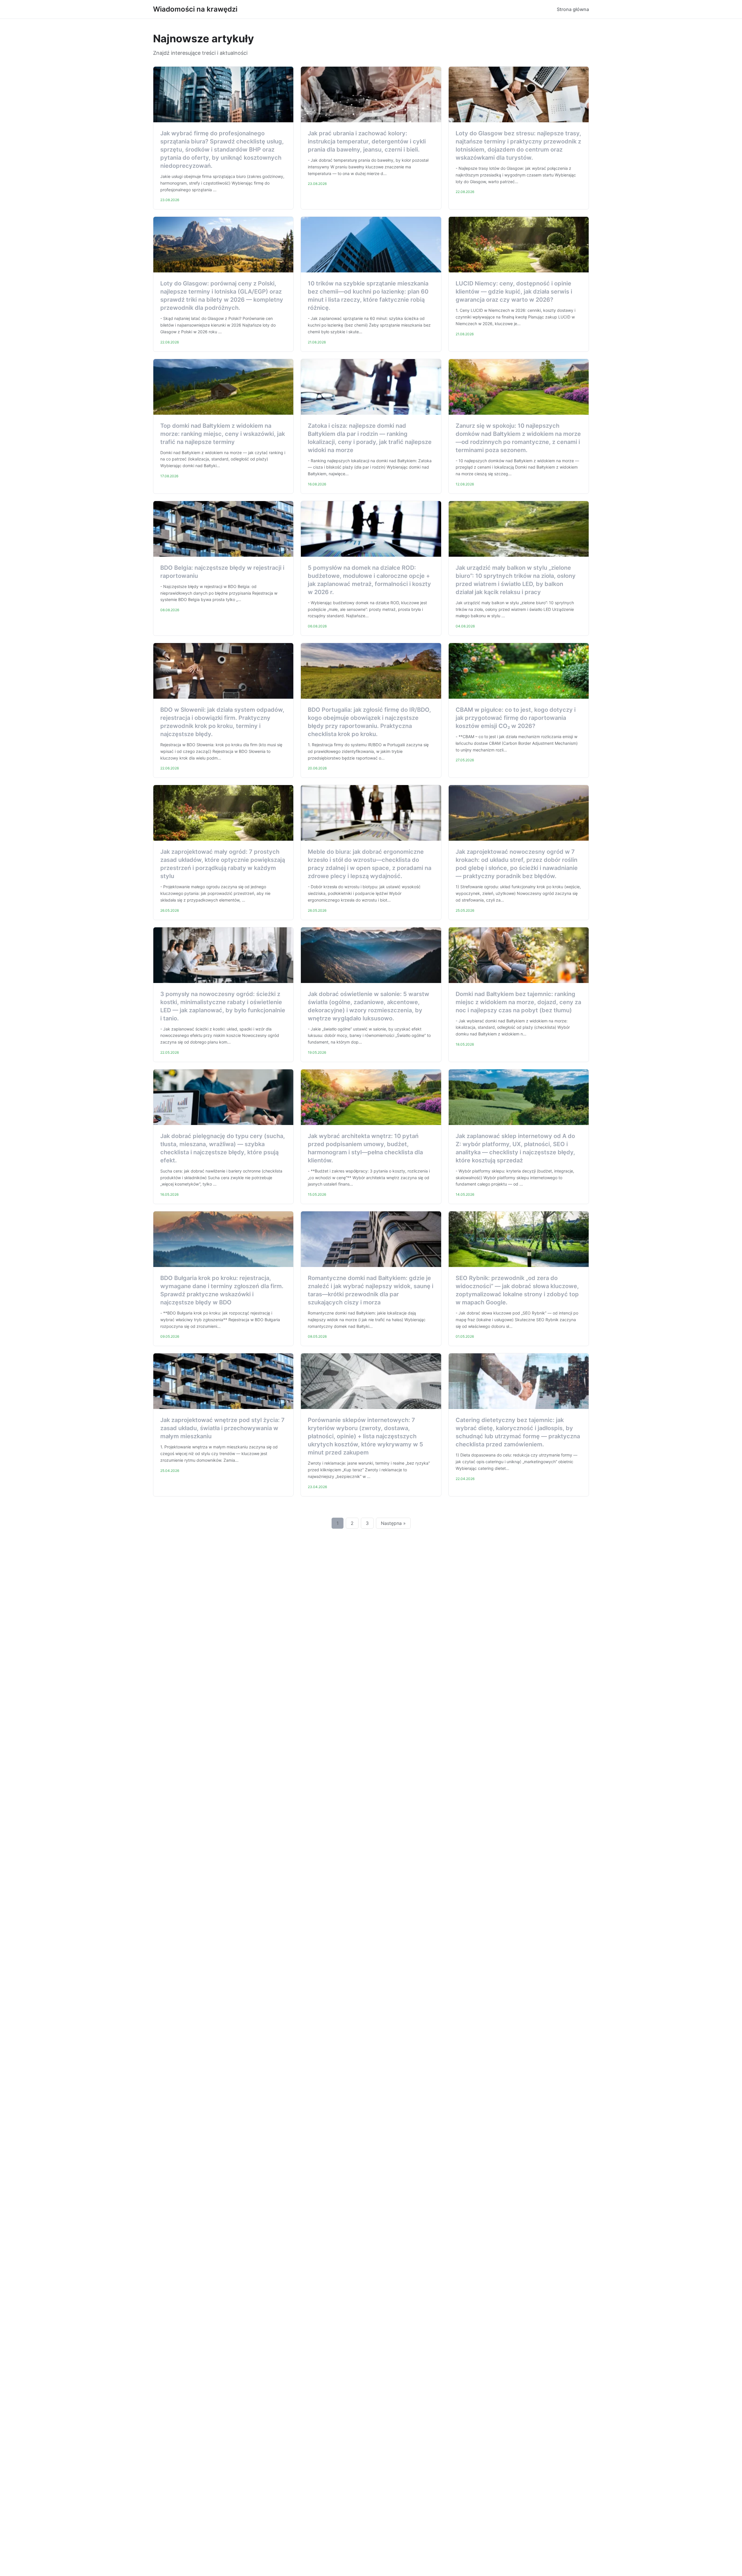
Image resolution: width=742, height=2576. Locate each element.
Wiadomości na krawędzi (195, 9)
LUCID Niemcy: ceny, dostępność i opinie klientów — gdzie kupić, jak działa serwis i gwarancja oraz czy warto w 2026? (514, 292)
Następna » (393, 1523)
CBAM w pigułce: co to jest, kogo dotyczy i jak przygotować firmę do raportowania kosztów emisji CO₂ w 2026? (516, 718)
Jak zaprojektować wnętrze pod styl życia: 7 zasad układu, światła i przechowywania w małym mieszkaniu (222, 1428)
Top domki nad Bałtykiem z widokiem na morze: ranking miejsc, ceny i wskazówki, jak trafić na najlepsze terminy (223, 434)
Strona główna (573, 9)
